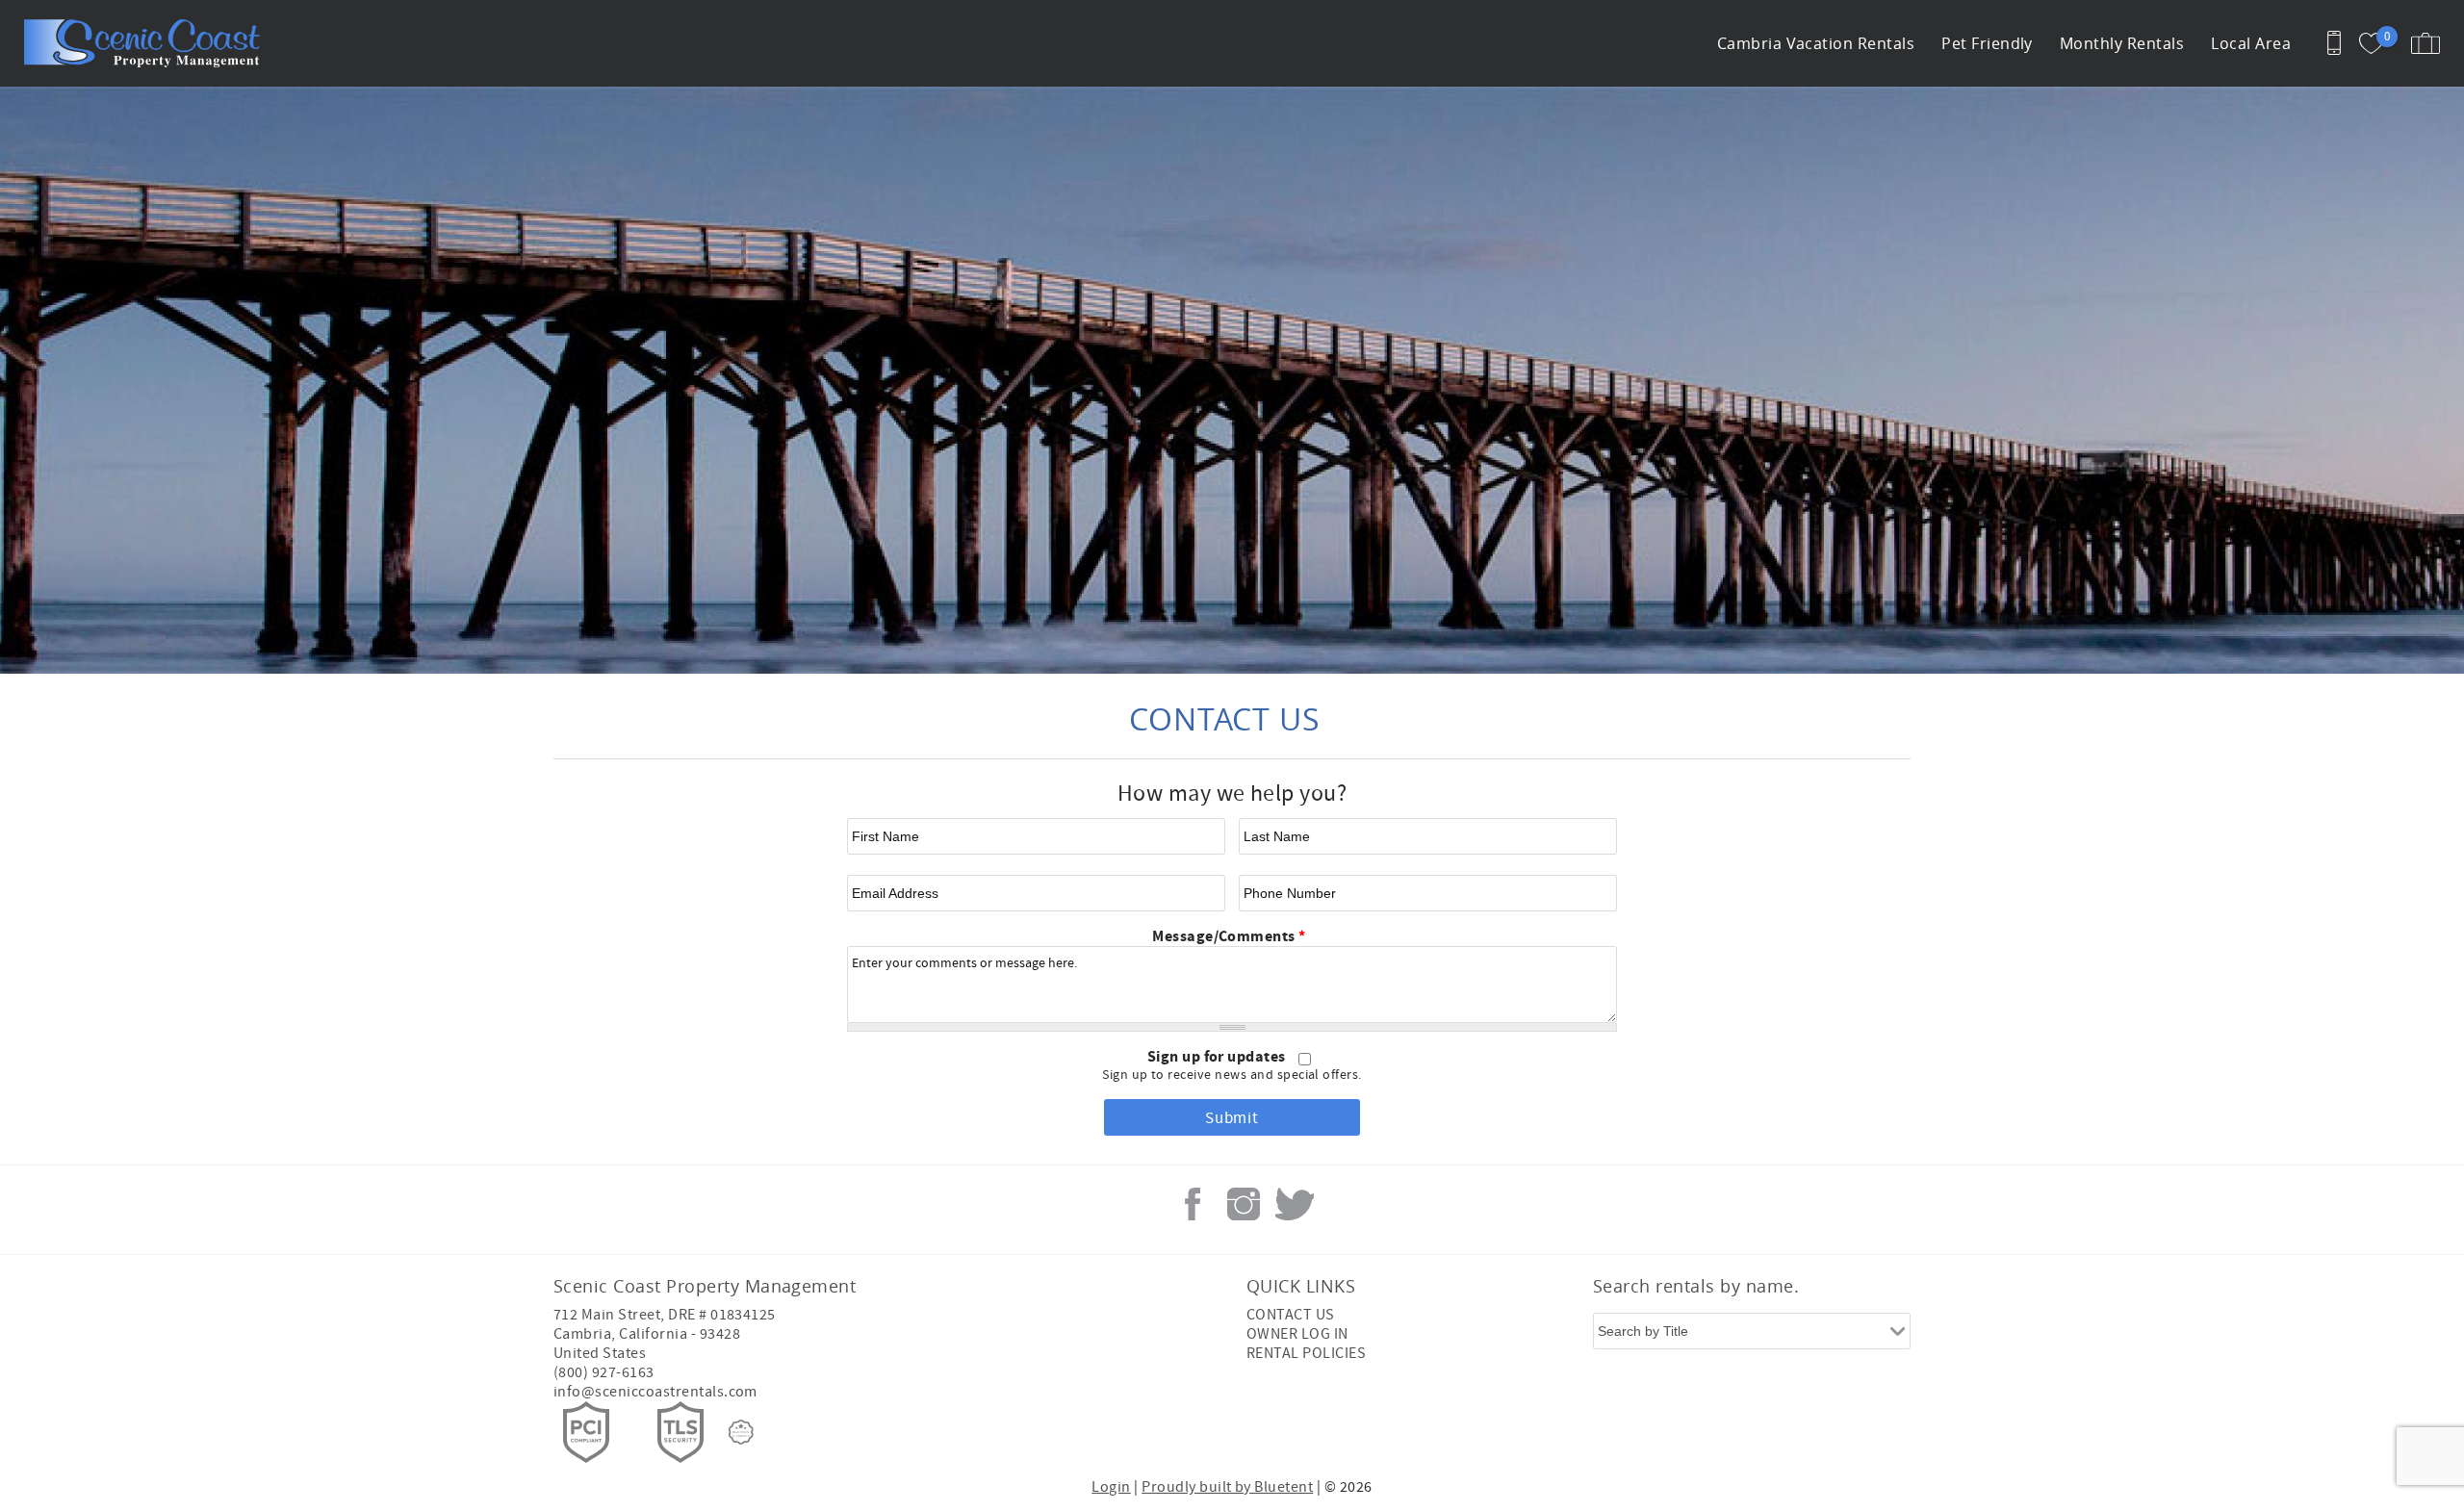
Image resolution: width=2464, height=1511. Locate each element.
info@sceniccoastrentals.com (655, 1392)
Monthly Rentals (2122, 43)
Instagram (1244, 1204)
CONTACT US (1291, 1315)
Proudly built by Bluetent (1227, 1487)
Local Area (2251, 43)
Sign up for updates (1219, 1057)
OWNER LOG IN (1297, 1334)
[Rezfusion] (741, 1432)
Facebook (1193, 1204)
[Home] (147, 43)
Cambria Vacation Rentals (1816, 43)
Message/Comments (1229, 936)
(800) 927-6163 (604, 1372)
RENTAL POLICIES (1306, 1353)
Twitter (1295, 1204)
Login (1111, 1487)
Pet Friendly (1987, 43)
